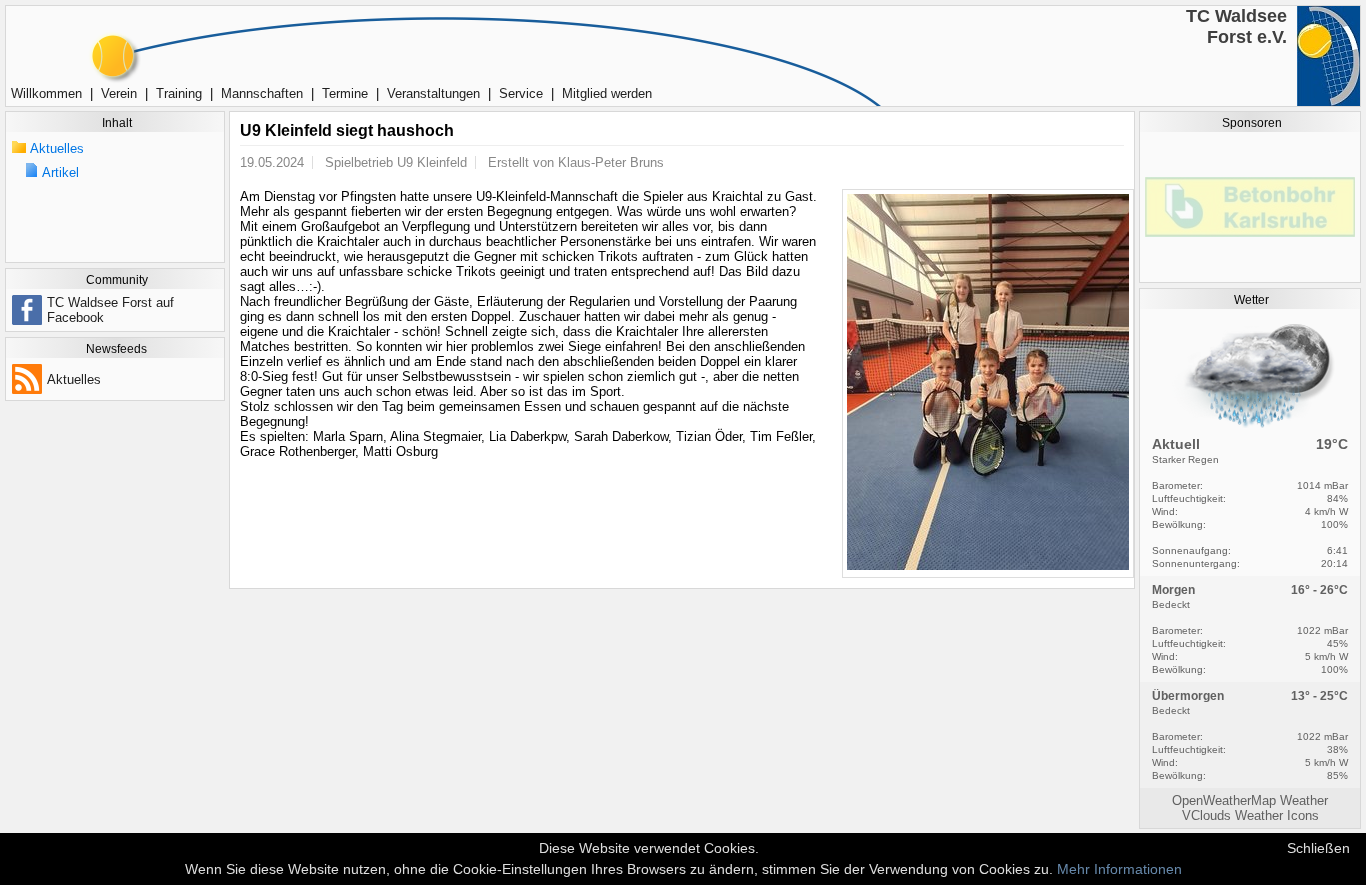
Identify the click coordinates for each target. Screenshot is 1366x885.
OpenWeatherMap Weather (1250, 800)
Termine (345, 93)
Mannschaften (262, 93)
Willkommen (46, 93)
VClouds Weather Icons (1250, 815)
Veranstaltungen (433, 93)
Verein (119, 93)
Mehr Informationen (1119, 869)
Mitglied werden (607, 93)
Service (521, 93)
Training (179, 93)
